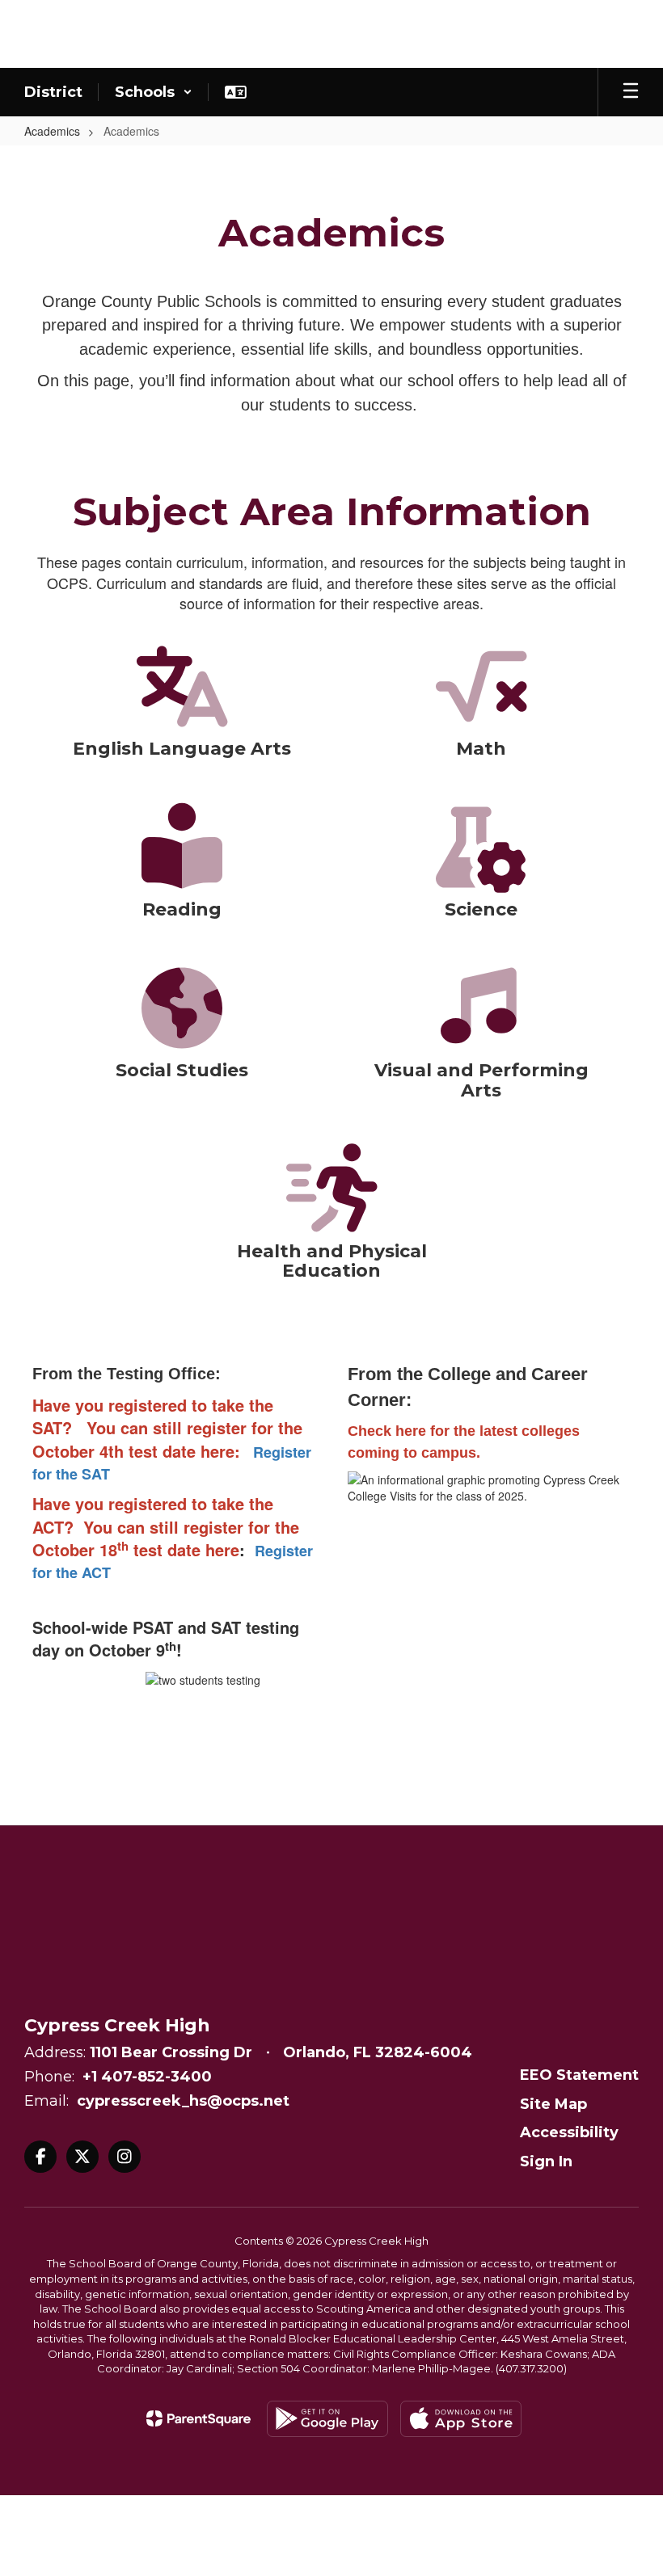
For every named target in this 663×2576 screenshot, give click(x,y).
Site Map (553, 2104)
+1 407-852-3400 (147, 2077)
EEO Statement (579, 2075)
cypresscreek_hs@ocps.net (183, 2101)
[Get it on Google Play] (327, 2419)
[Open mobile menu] (631, 92)
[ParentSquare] (198, 2418)
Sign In (546, 2161)
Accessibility (569, 2132)
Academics (52, 131)
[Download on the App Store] (461, 2419)
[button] (154, 92)
